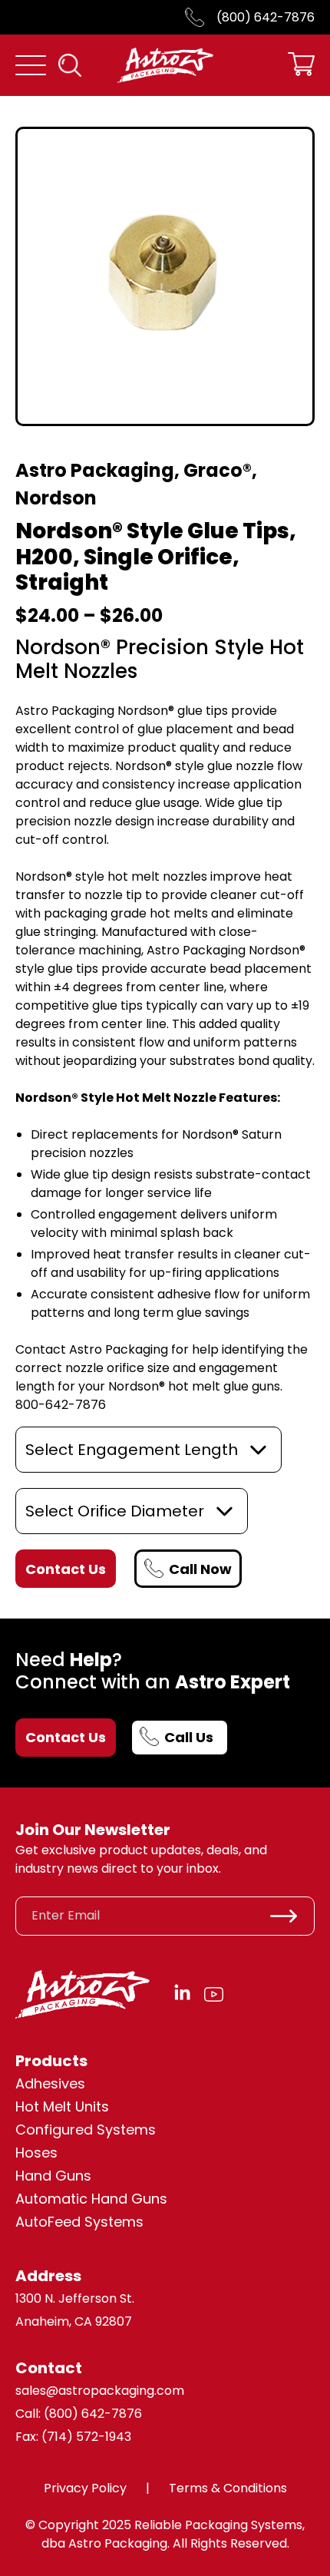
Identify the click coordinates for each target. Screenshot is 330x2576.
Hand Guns (53, 2176)
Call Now (200, 1569)
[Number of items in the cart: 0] (301, 66)
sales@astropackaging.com (100, 2391)
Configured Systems (86, 2130)
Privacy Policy (85, 2488)
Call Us (189, 1737)
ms (133, 2222)
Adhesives (50, 2083)
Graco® (218, 470)
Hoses (36, 2153)
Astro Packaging (95, 470)
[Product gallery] (165, 276)
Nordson (56, 498)
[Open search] (70, 65)
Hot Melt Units (62, 2106)
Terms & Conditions (228, 2488)
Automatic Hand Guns (91, 2199)
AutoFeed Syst (64, 2222)
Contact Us (66, 1737)
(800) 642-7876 (266, 17)
